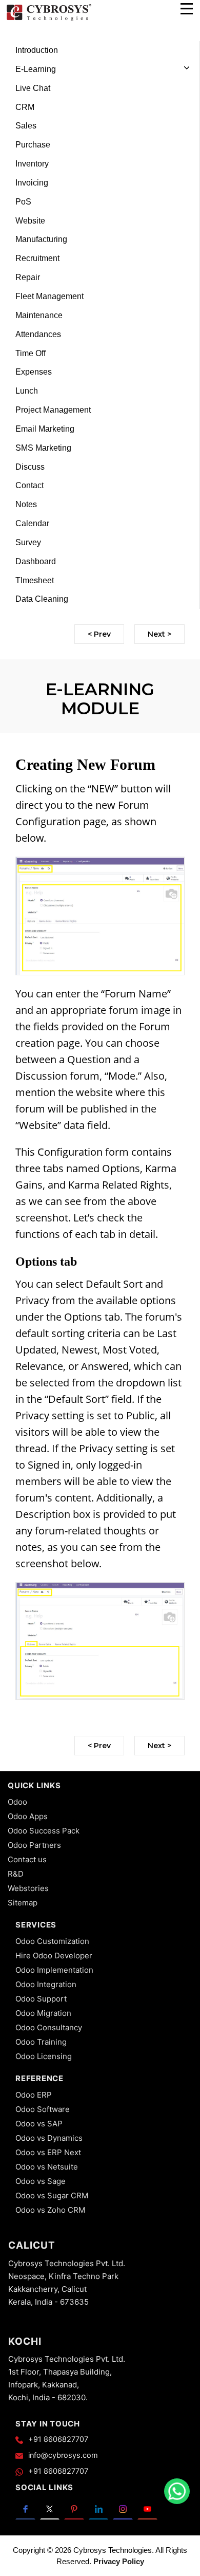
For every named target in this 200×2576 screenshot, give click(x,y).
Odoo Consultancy (49, 2027)
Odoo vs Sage (41, 2181)
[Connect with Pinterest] (74, 2508)
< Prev (99, 634)
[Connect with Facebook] (25, 2508)
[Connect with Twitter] (50, 2508)
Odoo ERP (34, 2095)
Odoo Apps (28, 1816)
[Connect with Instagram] (123, 2508)
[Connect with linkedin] (99, 2508)
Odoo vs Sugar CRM (52, 2195)
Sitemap (23, 1903)
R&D (16, 1874)
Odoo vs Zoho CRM (50, 2210)
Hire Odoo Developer (54, 1956)
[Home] (49, 20)
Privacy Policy (119, 2561)
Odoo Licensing (44, 2056)
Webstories (28, 1888)
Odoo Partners (34, 1845)
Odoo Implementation (54, 1970)
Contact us (27, 1859)
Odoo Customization (52, 1941)
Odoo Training (41, 2042)
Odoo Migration (43, 2013)
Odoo (17, 1802)
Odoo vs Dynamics (49, 2138)
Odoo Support (41, 1999)
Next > (159, 634)
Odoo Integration (46, 1984)
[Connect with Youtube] (147, 2508)
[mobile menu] (187, 9)
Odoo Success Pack (44, 1831)
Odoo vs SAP (39, 2124)
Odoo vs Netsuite (47, 2167)
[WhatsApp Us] (177, 2491)
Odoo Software (43, 2109)
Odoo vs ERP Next (48, 2152)
